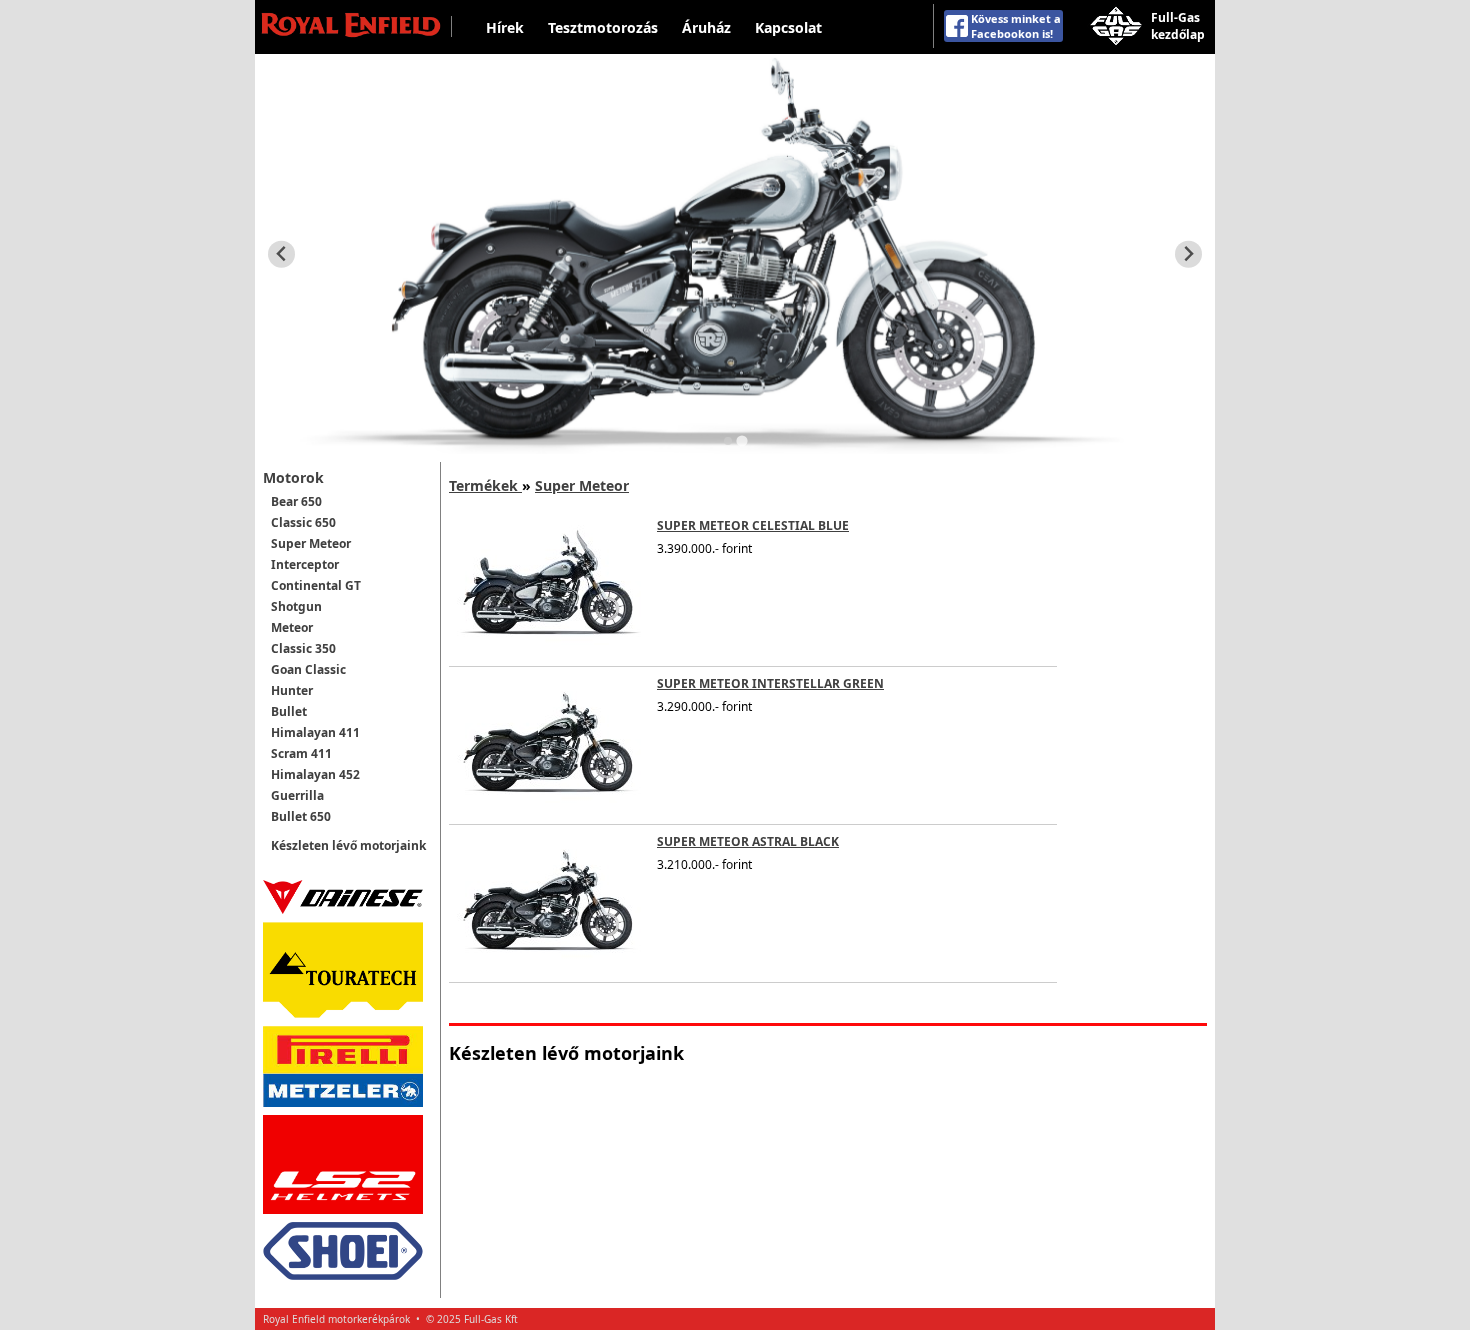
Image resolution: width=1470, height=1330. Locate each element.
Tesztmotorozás (603, 27)
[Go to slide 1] (728, 441)
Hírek (505, 27)
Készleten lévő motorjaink (348, 845)
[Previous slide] (281, 254)
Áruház (706, 27)
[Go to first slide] (1188, 254)
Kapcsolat (788, 27)
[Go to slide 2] (741, 440)
